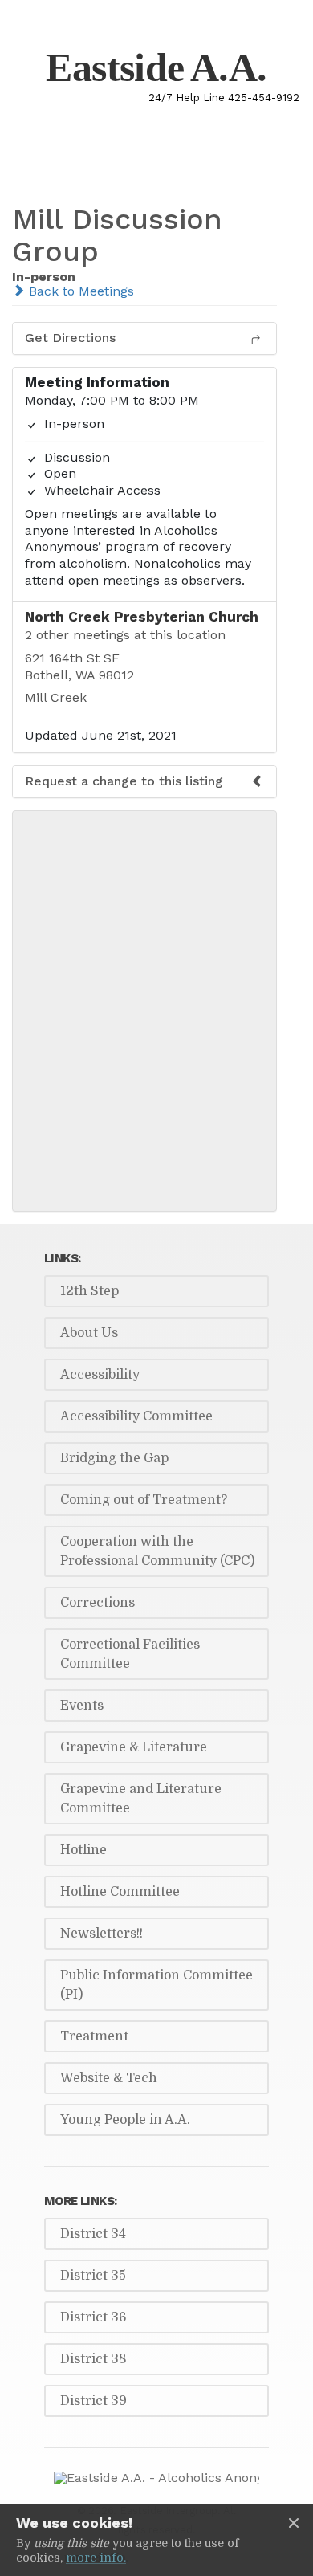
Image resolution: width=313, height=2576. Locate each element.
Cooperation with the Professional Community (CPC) (157, 1551)
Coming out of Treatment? (144, 1500)
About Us (89, 1333)
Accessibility (100, 1375)
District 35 (93, 2276)
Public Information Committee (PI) (156, 1985)
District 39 (93, 2401)
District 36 (93, 2317)
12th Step (89, 1291)
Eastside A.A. (156, 67)
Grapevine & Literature (134, 1747)
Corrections (98, 1603)
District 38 (93, 2359)
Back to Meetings (79, 291)
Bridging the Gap (114, 1458)
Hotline (83, 1850)
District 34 (93, 2234)
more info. (96, 2558)
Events (82, 1706)
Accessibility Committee (136, 1416)
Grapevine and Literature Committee (141, 1799)
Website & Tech (109, 2078)
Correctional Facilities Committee (130, 1654)
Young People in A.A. (125, 2120)
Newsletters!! (102, 1934)
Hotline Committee (120, 1892)
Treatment (94, 2036)
